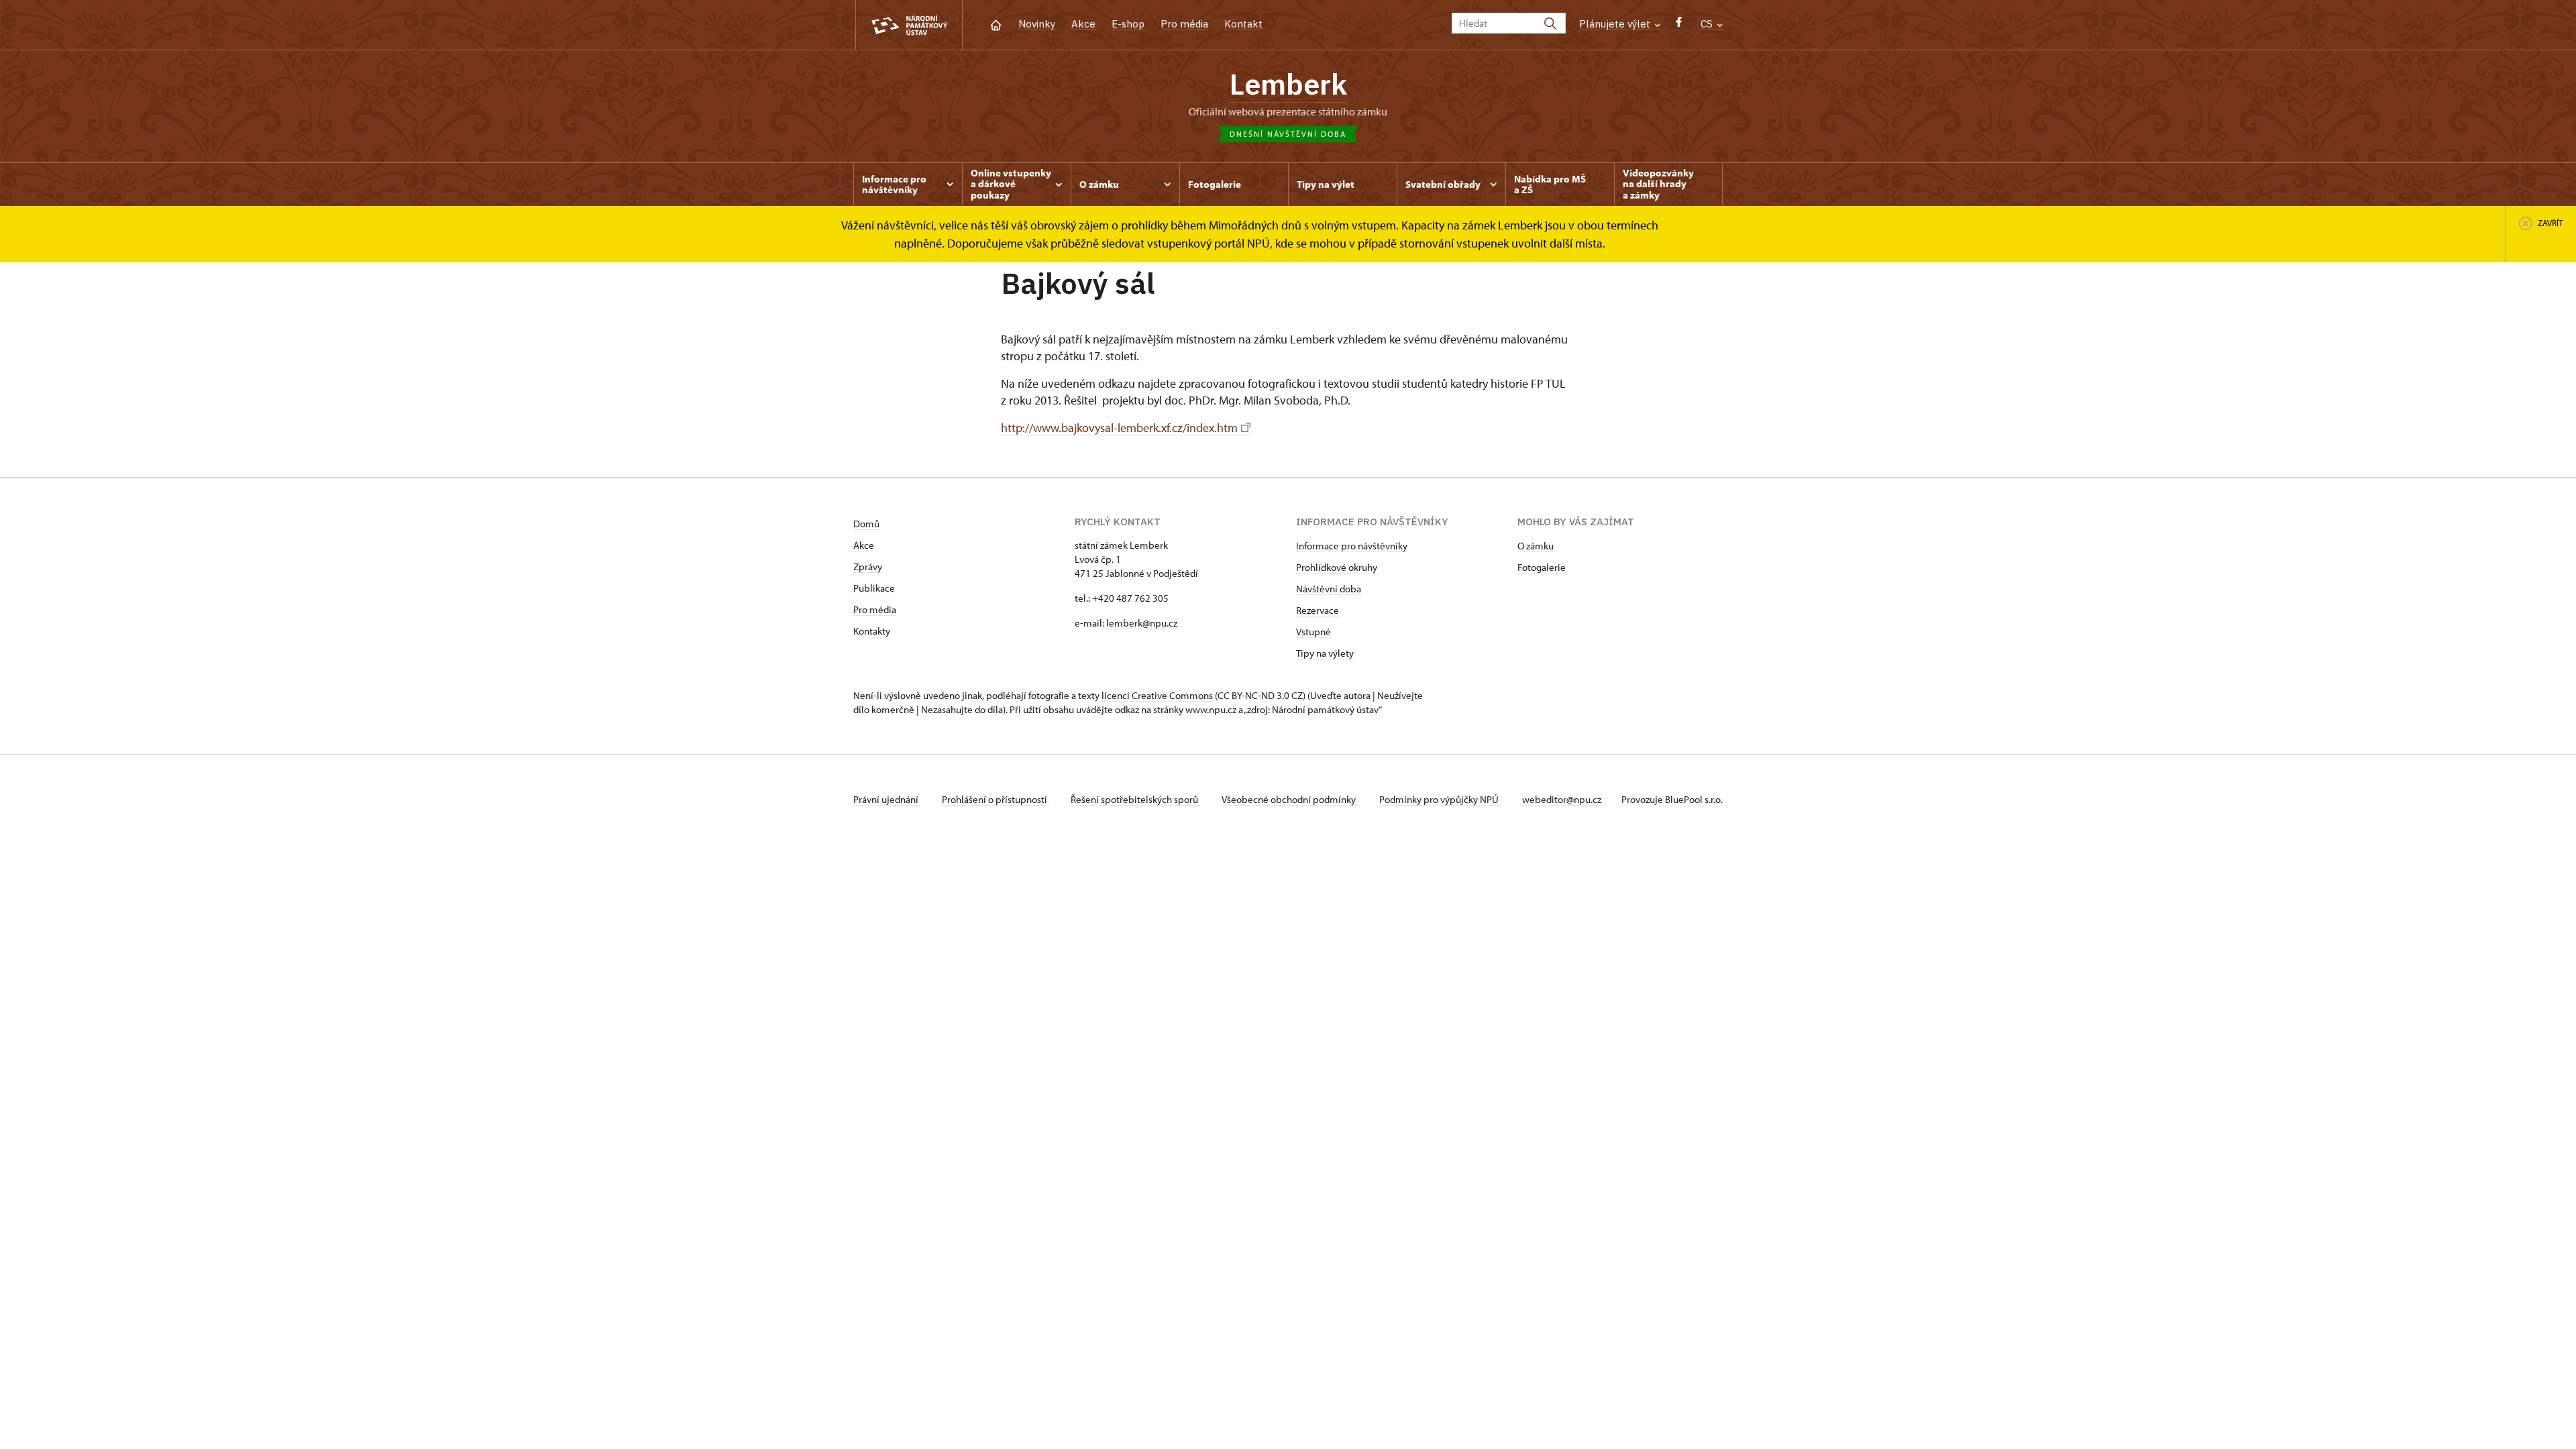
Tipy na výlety (1325, 653)
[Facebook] (1679, 25)
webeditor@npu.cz (1562, 799)
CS (1708, 24)
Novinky (1037, 24)
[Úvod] (996, 24)
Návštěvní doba (1329, 589)
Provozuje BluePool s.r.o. (1672, 799)
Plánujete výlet (1616, 24)
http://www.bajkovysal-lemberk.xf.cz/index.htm (1119, 428)
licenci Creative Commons (1157, 695)
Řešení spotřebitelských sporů (1135, 799)
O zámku (1536, 546)
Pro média (1184, 24)
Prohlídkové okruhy (1337, 567)
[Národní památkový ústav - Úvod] (909, 25)
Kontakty (872, 631)
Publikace (874, 588)
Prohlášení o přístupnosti (996, 799)
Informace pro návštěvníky (1352, 546)
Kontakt (1243, 24)
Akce (1083, 24)
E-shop (1128, 24)
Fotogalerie (1542, 567)
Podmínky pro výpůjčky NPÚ (1440, 799)
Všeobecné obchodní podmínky (1290, 799)
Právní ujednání (887, 799)
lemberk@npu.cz (1142, 623)
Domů (866, 524)
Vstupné (1313, 632)
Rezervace (1318, 610)
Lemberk (1288, 84)
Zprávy (868, 567)
